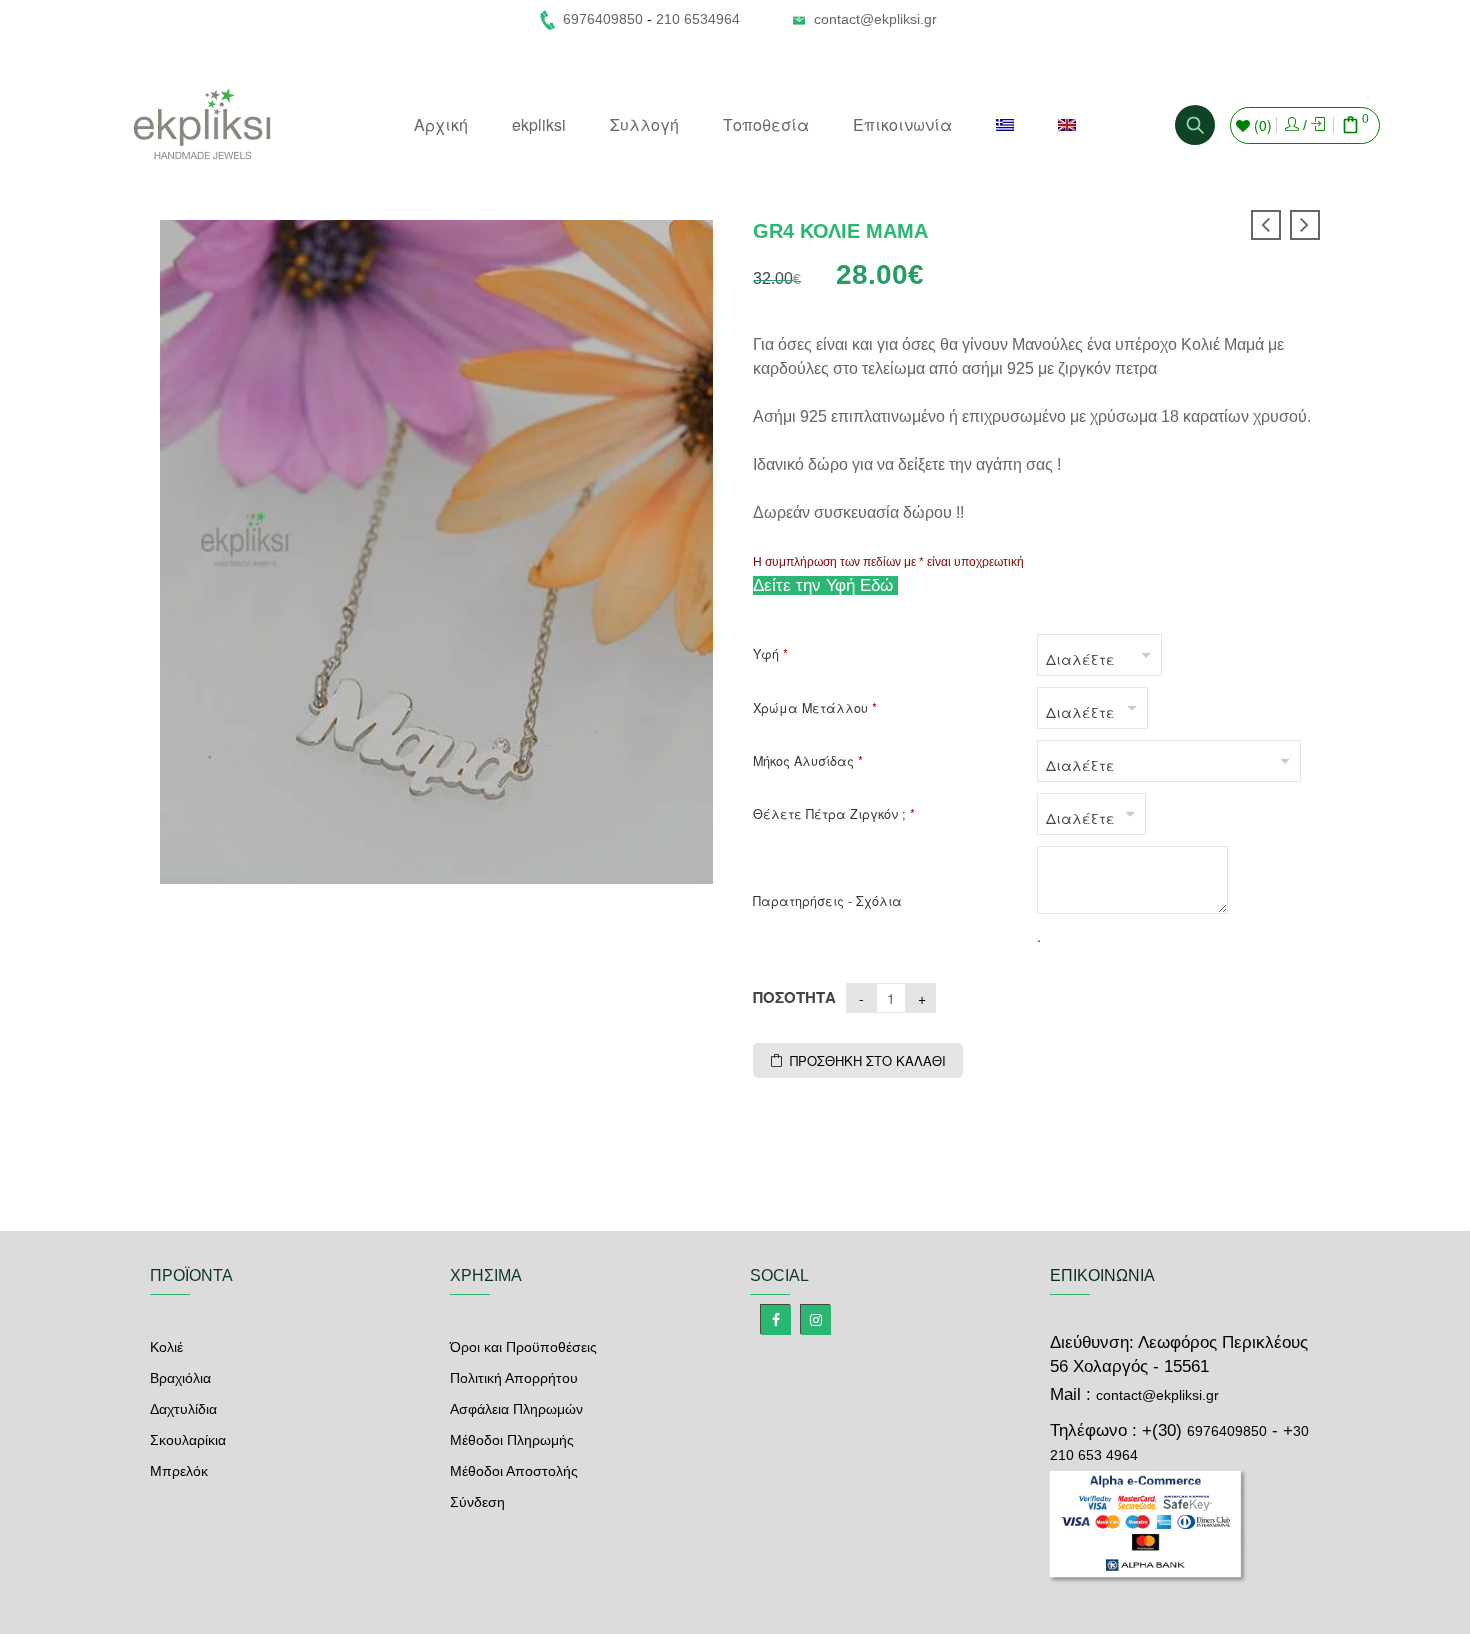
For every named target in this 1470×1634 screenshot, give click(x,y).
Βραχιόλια (180, 1378)
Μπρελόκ (179, 1471)
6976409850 (1227, 1431)
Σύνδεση (477, 1502)
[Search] (1195, 125)
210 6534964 (698, 19)
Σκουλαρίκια (188, 1440)
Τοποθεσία (766, 124)
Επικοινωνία (902, 124)
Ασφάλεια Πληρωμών (516, 1409)
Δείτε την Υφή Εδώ (825, 585)
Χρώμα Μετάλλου (815, 708)
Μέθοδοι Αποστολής (514, 1471)
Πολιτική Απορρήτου (514, 1378)
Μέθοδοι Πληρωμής (512, 1440)
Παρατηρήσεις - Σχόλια (827, 901)
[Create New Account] (1318, 125)
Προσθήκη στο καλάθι (868, 1060)
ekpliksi (539, 124)
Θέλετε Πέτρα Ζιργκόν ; (834, 814)
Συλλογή (644, 124)
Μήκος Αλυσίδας (808, 761)
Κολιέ (166, 1347)
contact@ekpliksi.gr (875, 19)
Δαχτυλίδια (183, 1409)
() (1261, 125)
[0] (1351, 127)
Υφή (770, 654)
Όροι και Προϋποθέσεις (523, 1347)
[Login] (1292, 125)
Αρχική (441, 124)
